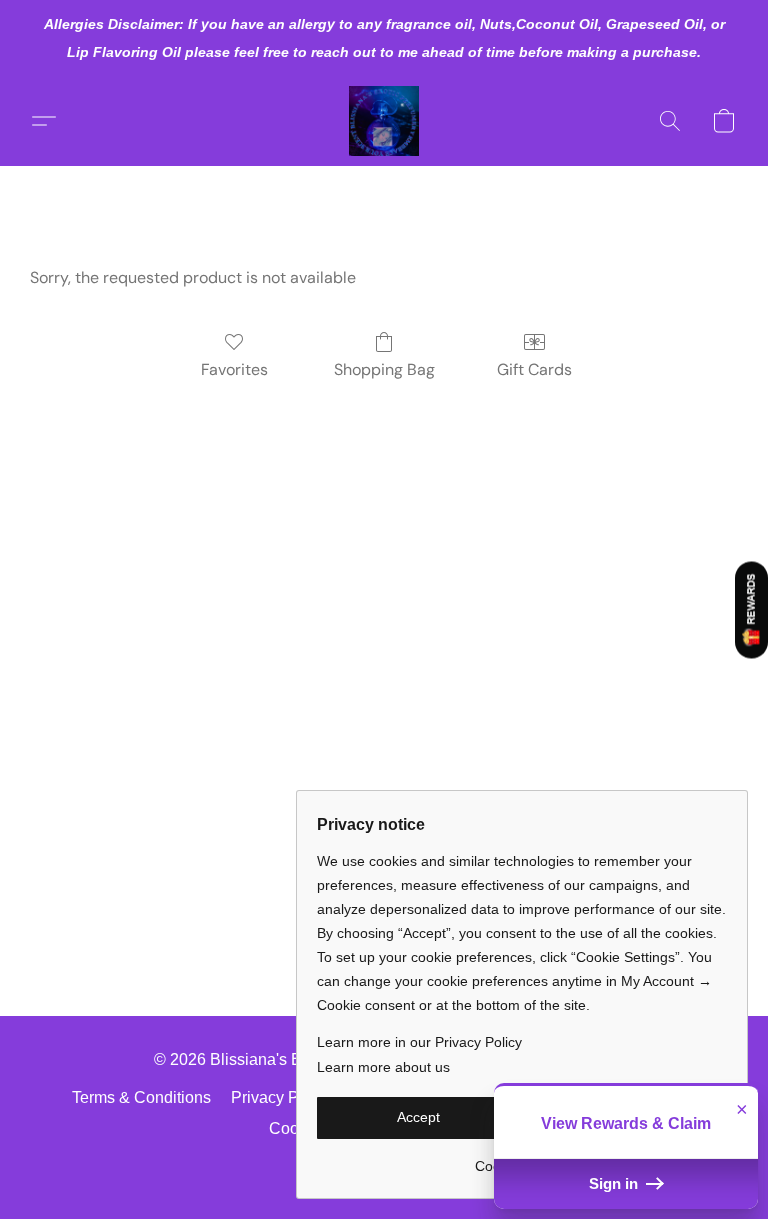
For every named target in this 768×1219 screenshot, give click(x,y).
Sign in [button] (615, 1183)
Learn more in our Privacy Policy (419, 1042)
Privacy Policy (281, 1097)
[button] (384, 121)
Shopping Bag (384, 369)
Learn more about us (383, 1067)
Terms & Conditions (141, 1097)
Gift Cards (534, 369)
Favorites (234, 369)
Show (751, 610)
